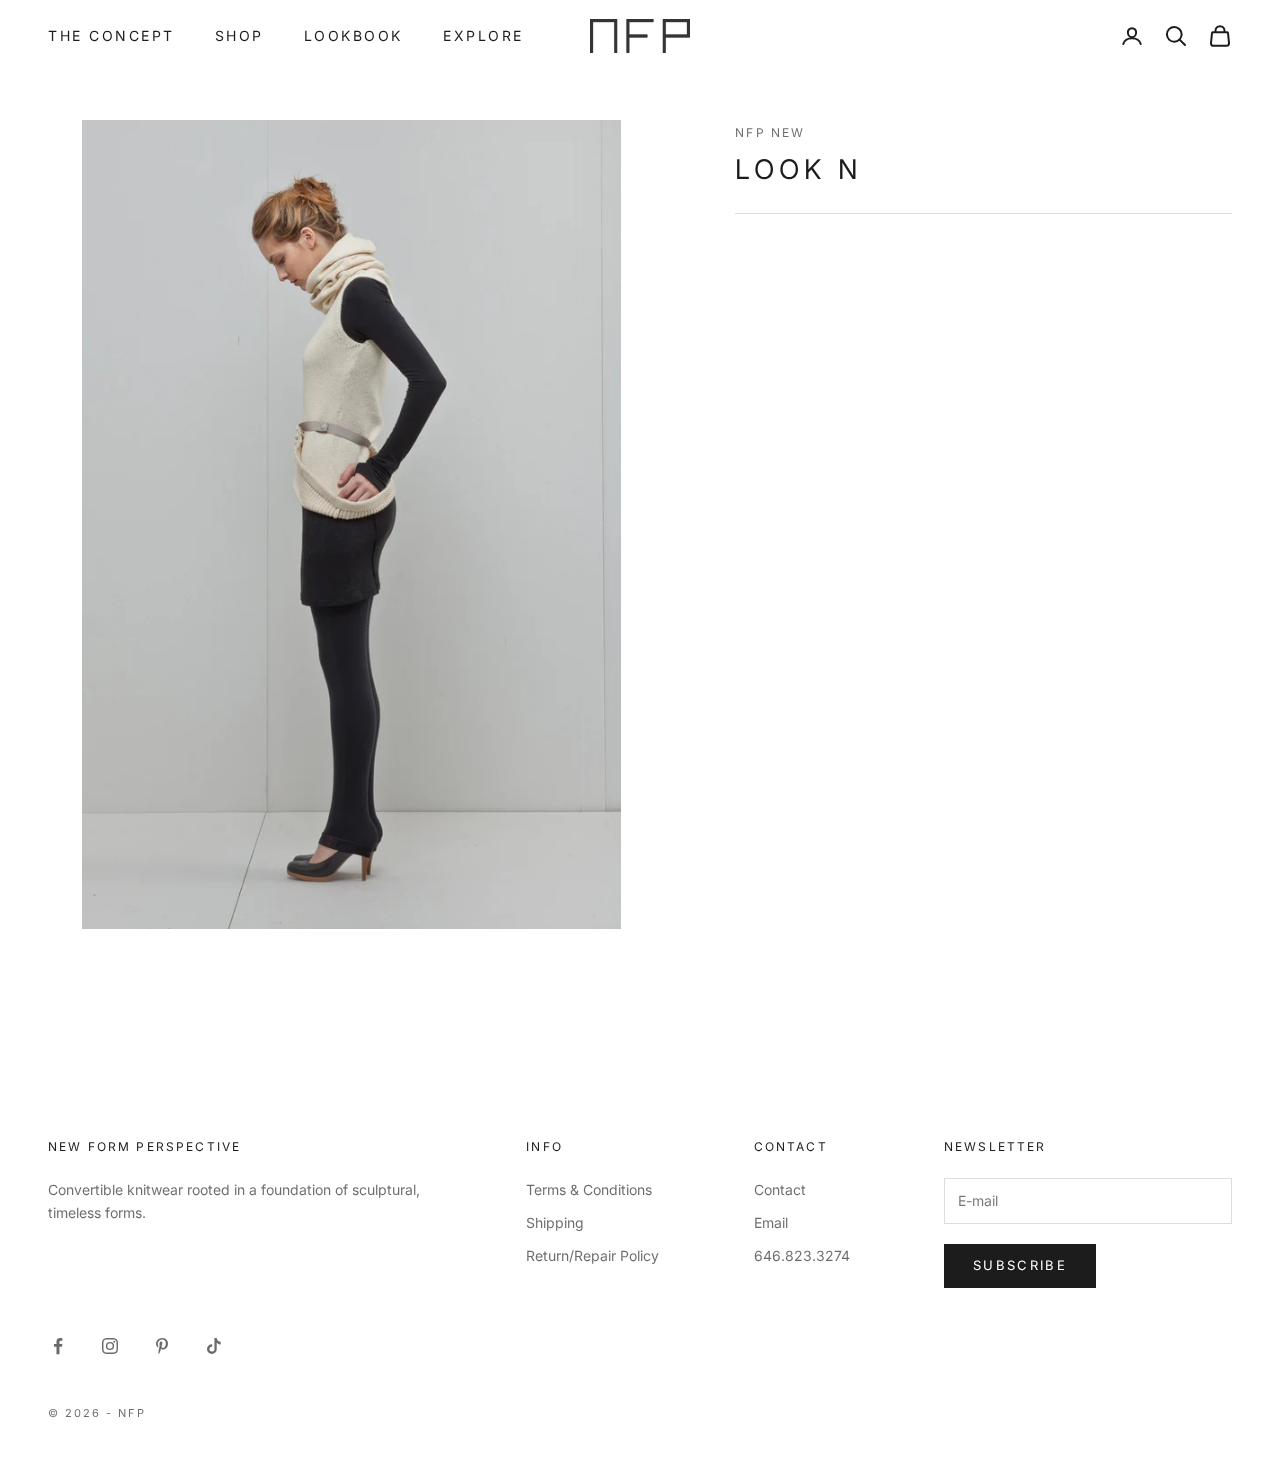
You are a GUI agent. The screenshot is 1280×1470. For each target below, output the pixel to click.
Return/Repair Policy (592, 1255)
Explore (483, 35)
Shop (239, 35)
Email (771, 1222)
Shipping (555, 1222)
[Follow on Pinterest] (162, 1346)
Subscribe (1020, 1265)
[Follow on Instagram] (110, 1346)
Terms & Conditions (589, 1189)
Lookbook (353, 35)
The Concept (111, 35)
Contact (780, 1189)
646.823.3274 (802, 1255)
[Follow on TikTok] (214, 1346)
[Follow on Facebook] (58, 1346)
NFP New (770, 132)
